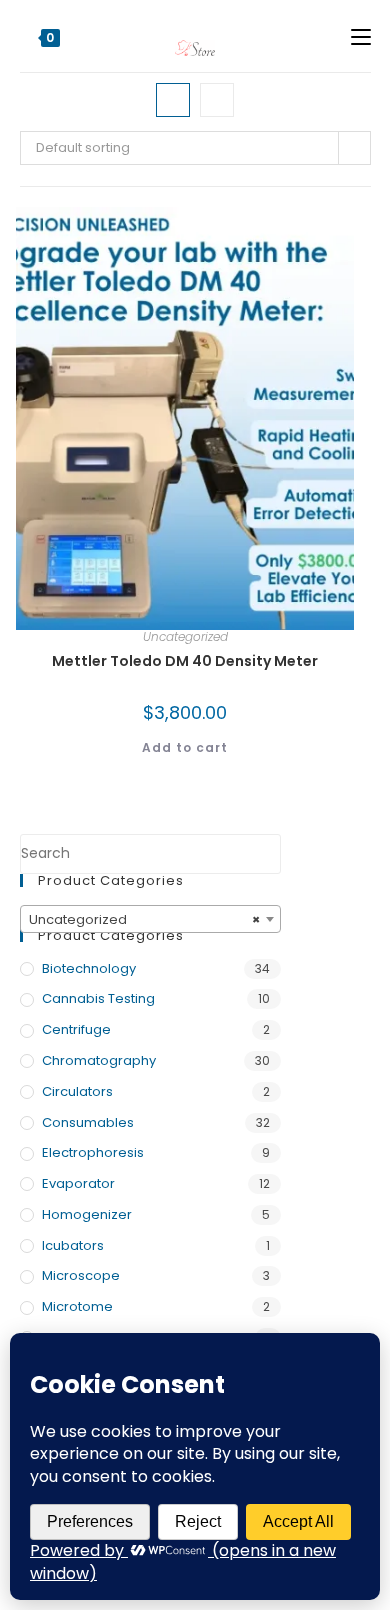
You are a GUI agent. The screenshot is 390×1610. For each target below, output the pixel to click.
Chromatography (99, 1060)
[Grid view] (173, 100)
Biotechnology (89, 968)
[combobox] (150, 919)
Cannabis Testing (98, 998)
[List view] (217, 100)
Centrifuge (76, 1029)
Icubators (73, 1245)
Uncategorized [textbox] (144, 919)
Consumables (88, 1122)
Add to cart (185, 747)
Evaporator (78, 1183)
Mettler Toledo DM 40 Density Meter (185, 661)
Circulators (77, 1091)
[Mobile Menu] (361, 36)
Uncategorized (185, 636)
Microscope (81, 1275)
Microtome (77, 1306)
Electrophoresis (93, 1152)
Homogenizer (87, 1214)
